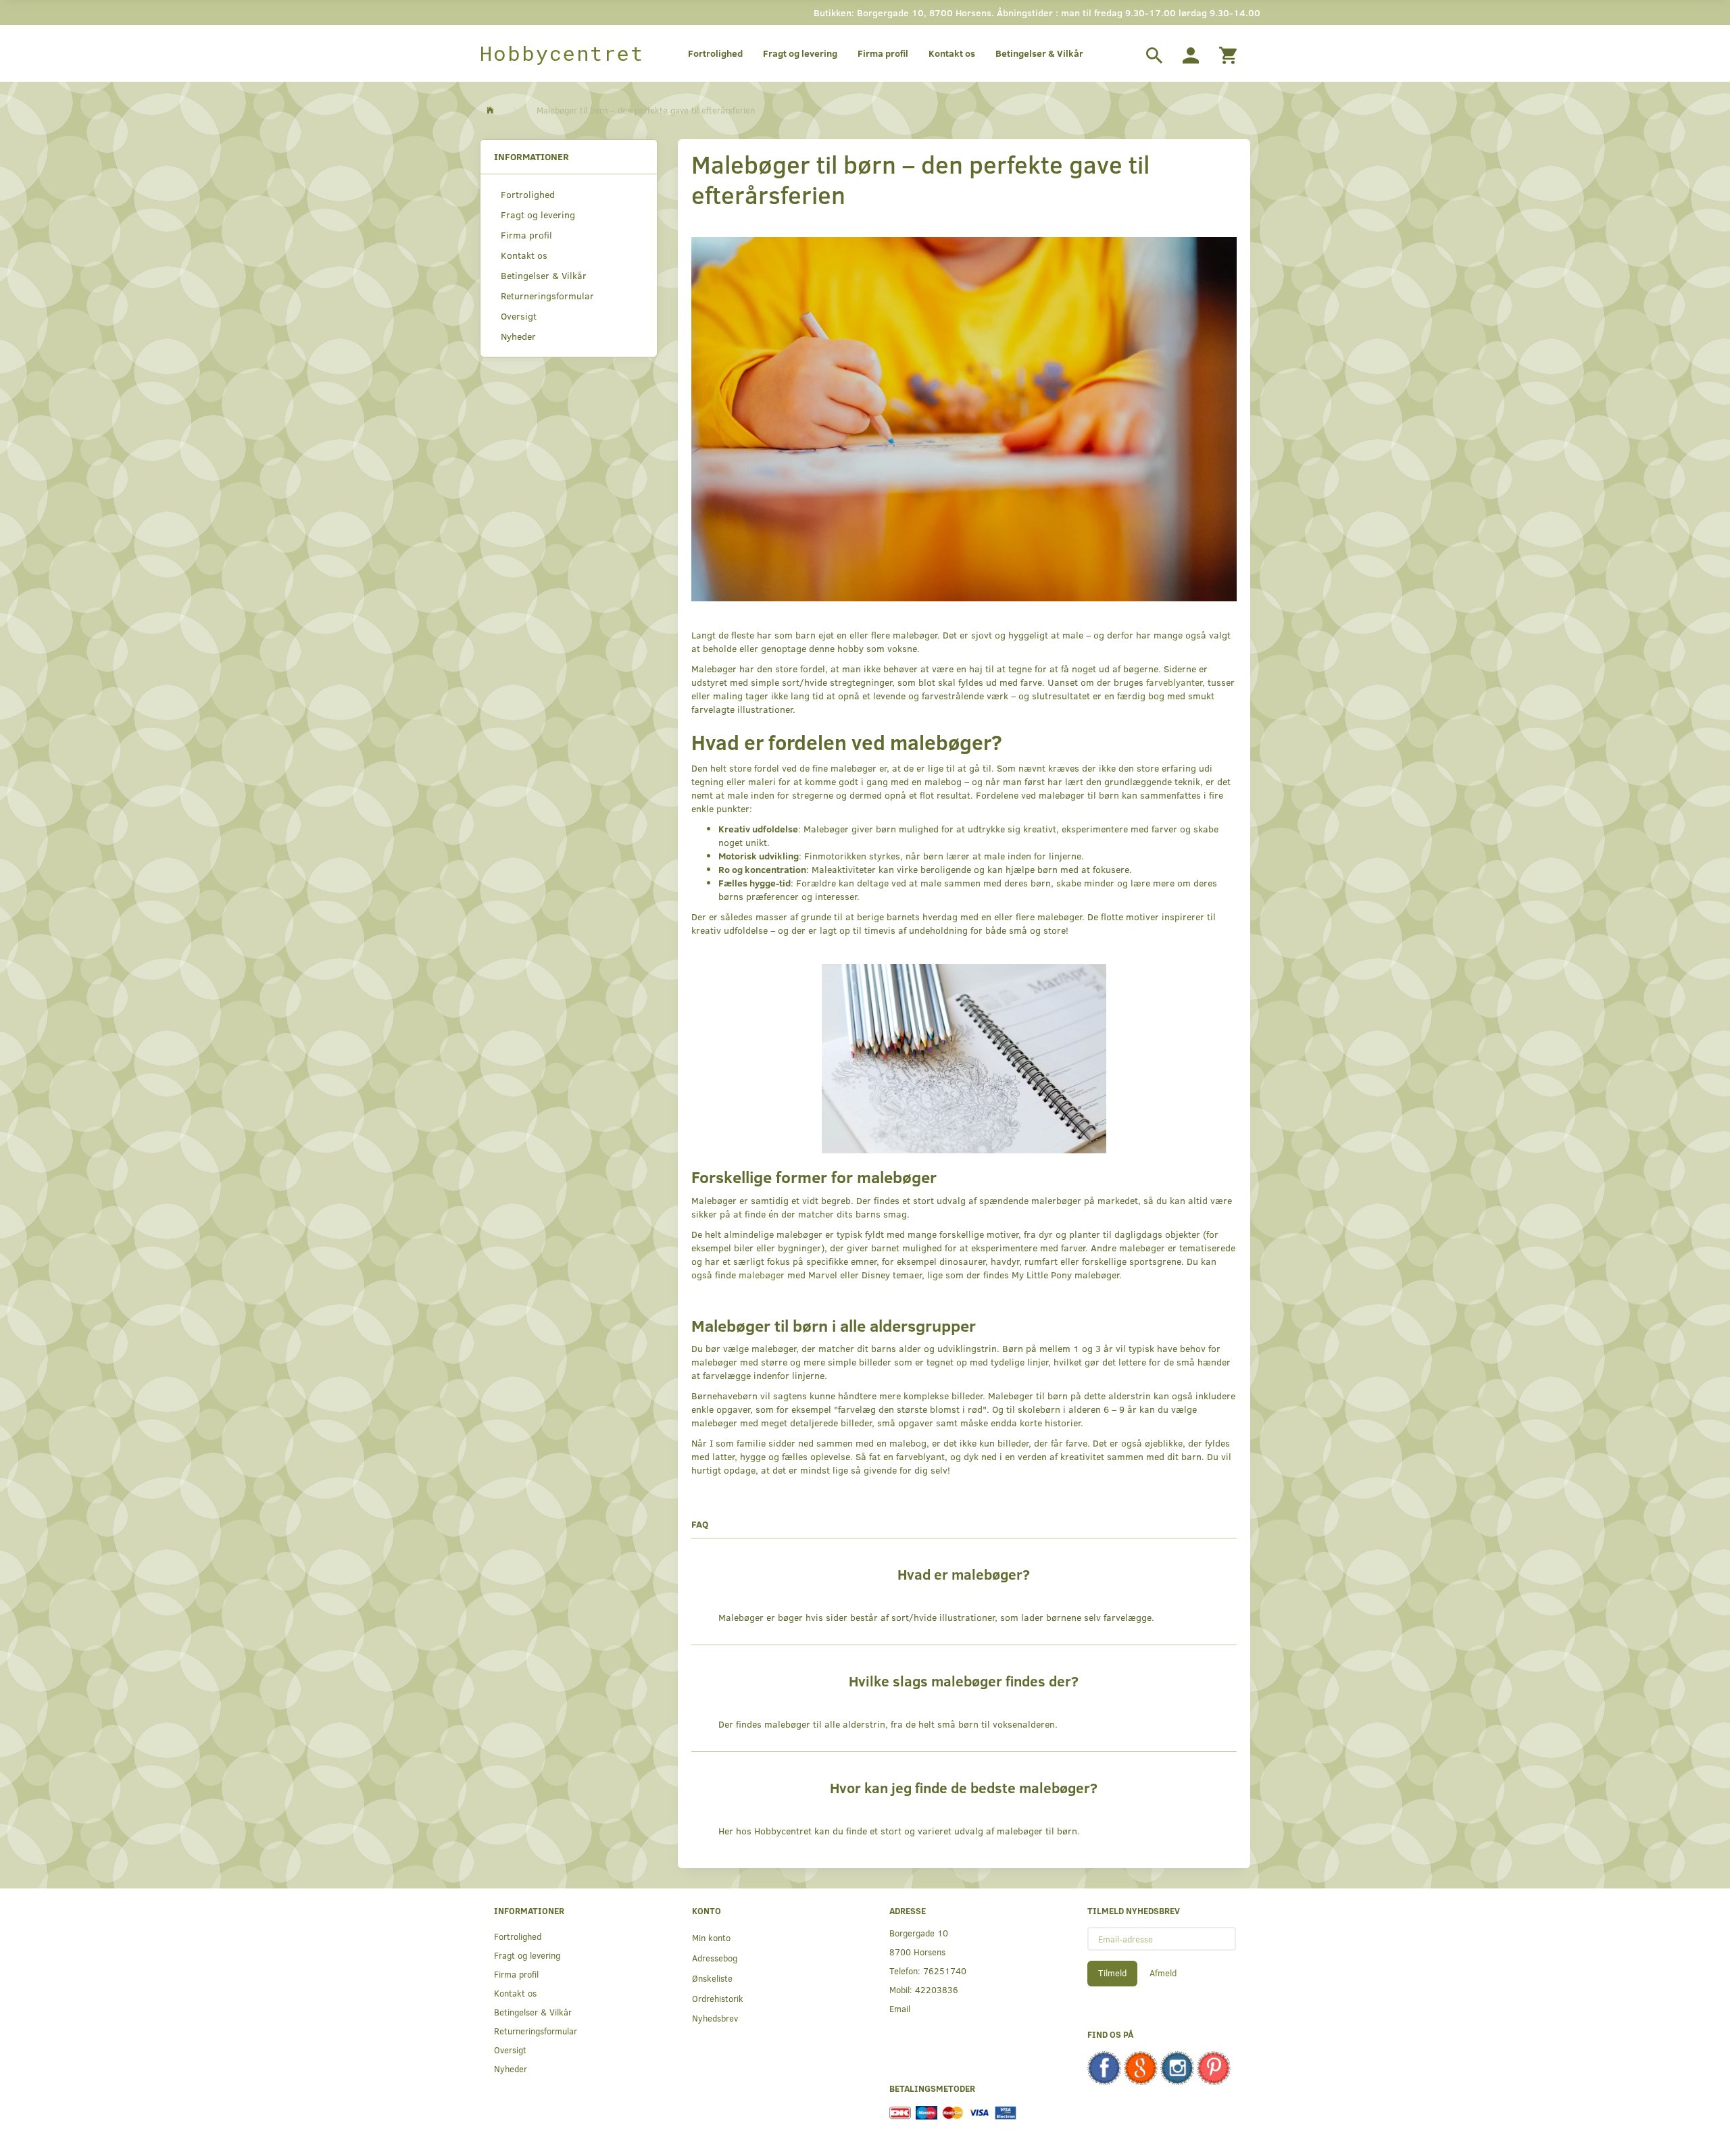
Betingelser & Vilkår (1039, 53)
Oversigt (519, 316)
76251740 (945, 1971)
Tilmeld (1112, 1973)
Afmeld (1163, 1973)
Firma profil (883, 53)
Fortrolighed (715, 53)
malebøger (762, 1275)
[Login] (1191, 53)
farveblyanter (1174, 682)
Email (900, 2008)
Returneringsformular (547, 296)
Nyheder (518, 336)
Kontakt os (952, 53)
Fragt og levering (800, 53)
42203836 (937, 1989)
